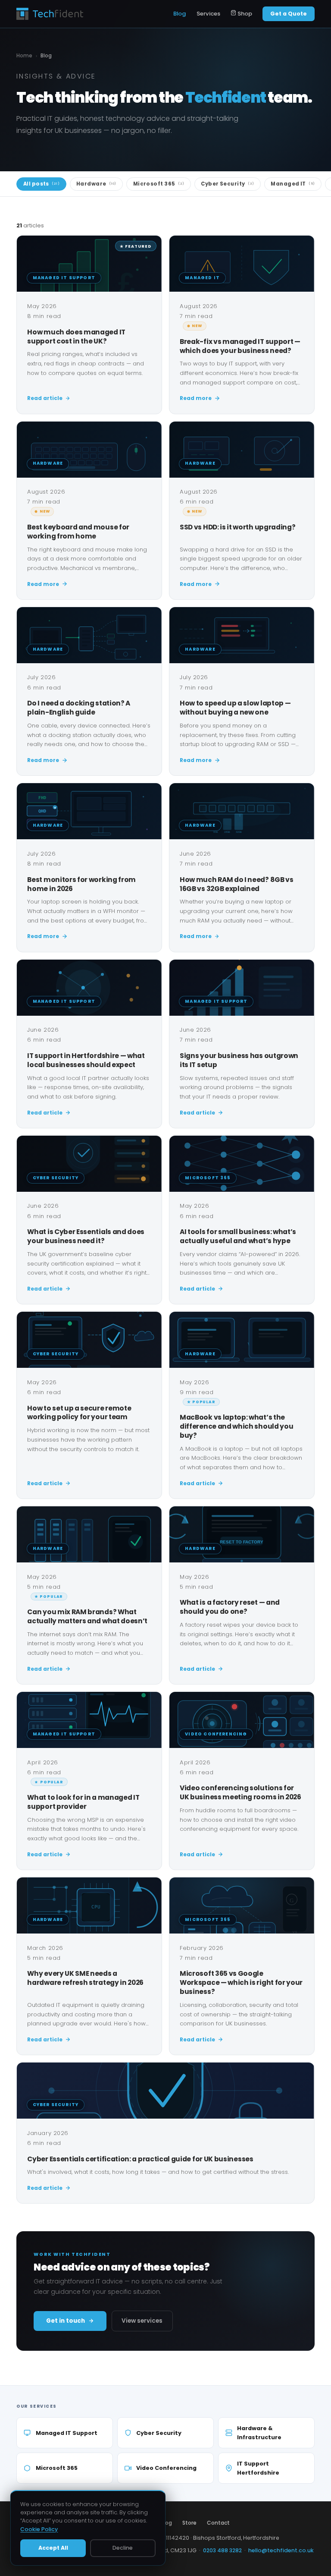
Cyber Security (227, 184)
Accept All (53, 2548)
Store (189, 2523)
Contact (218, 2523)
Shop (244, 14)
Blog (180, 14)
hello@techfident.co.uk (281, 2550)
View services (142, 2321)
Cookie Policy (39, 2529)
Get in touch (66, 2321)
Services (208, 14)
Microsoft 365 (159, 184)
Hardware (96, 184)
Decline (123, 2548)
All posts (41, 184)
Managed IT (293, 184)
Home (24, 56)
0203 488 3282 (222, 2550)
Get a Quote (289, 14)
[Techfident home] (50, 14)
